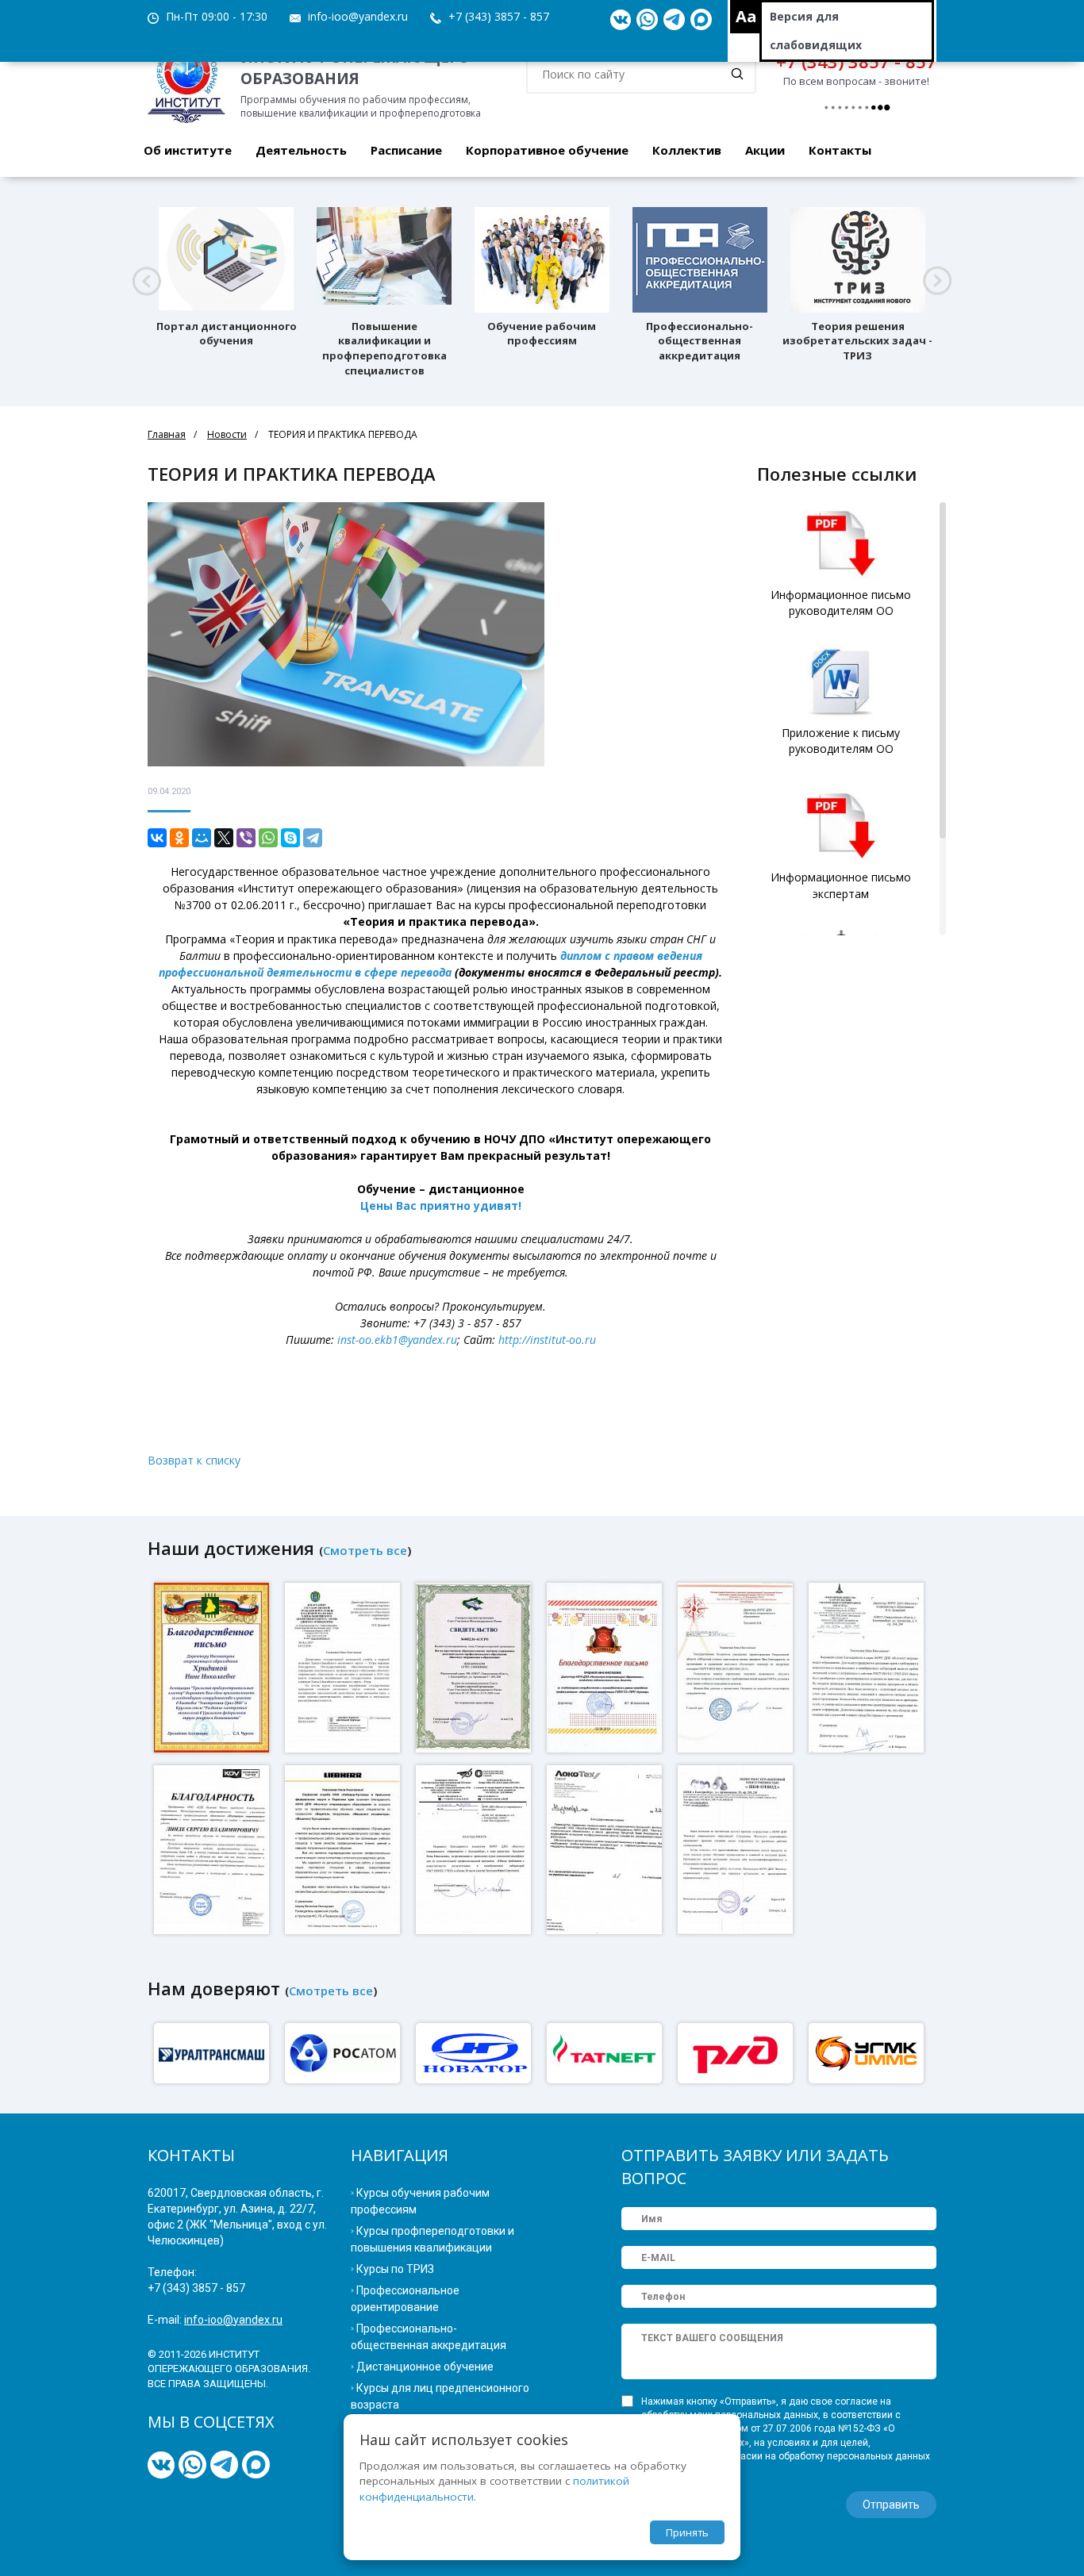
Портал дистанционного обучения (227, 334)
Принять (687, 2532)
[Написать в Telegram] (674, 20)
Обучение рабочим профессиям (542, 334)
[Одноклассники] (179, 838)
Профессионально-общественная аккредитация (700, 341)
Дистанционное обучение (425, 2367)
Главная (167, 434)
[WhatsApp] (268, 838)
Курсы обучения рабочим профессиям (420, 2201)
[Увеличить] (213, 1666)
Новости (227, 434)
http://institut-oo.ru (547, 1340)
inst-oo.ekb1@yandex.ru (397, 1340)
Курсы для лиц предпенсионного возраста (440, 2396)
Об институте (188, 150)
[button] (146, 281)
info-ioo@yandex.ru (358, 16)
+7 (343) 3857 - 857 (499, 16)
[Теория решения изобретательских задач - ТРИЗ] (858, 260)
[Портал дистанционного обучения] (226, 260)
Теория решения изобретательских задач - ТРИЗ (857, 341)
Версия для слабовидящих (816, 31)
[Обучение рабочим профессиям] (542, 260)
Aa (746, 16)
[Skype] (290, 838)
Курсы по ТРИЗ (395, 2269)
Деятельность (301, 150)
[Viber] (246, 838)
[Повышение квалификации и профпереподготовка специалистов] (384, 260)
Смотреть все (365, 1550)
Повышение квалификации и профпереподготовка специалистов (384, 348)
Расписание (406, 150)
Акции (765, 150)
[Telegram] (313, 838)
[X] (224, 838)
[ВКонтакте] (157, 838)
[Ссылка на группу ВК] (621, 20)
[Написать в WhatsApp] (647, 20)
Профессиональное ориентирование (405, 2299)
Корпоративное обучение (547, 150)
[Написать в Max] (701, 20)
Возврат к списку (194, 1460)
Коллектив (687, 150)
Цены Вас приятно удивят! (441, 1205)
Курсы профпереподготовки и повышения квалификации (432, 2239)
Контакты (840, 150)
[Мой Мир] (202, 838)
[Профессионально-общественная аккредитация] (700, 260)
